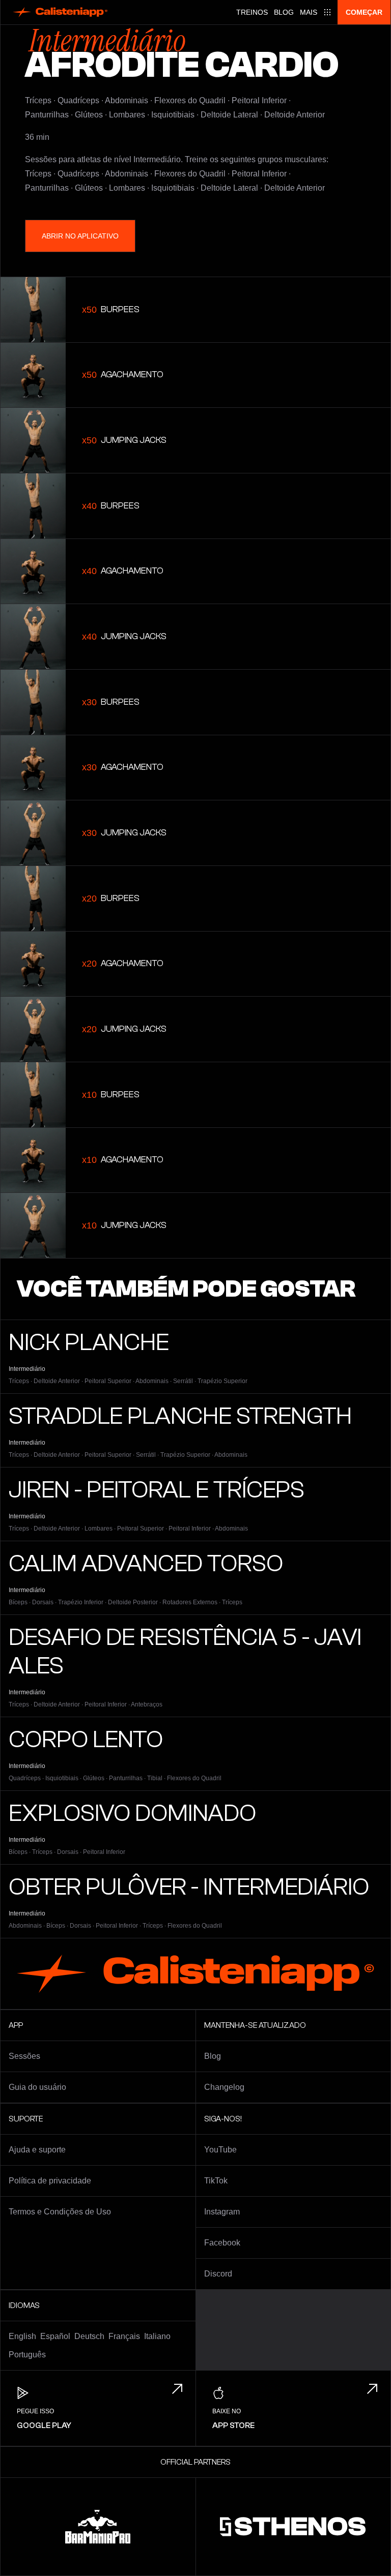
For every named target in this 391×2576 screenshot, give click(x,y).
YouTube (220, 2150)
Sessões (24, 2056)
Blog (284, 12)
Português (27, 2355)
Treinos (252, 12)
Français (124, 2336)
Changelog (224, 2087)
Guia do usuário (37, 2087)
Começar (364, 12)
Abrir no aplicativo (80, 236)
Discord (218, 2274)
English (22, 2336)
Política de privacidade (50, 2181)
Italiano (157, 2336)
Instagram (222, 2212)
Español (55, 2336)
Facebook (222, 2243)
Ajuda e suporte (37, 2150)
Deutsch (89, 2336)
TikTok (216, 2181)
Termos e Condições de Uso (60, 2212)
